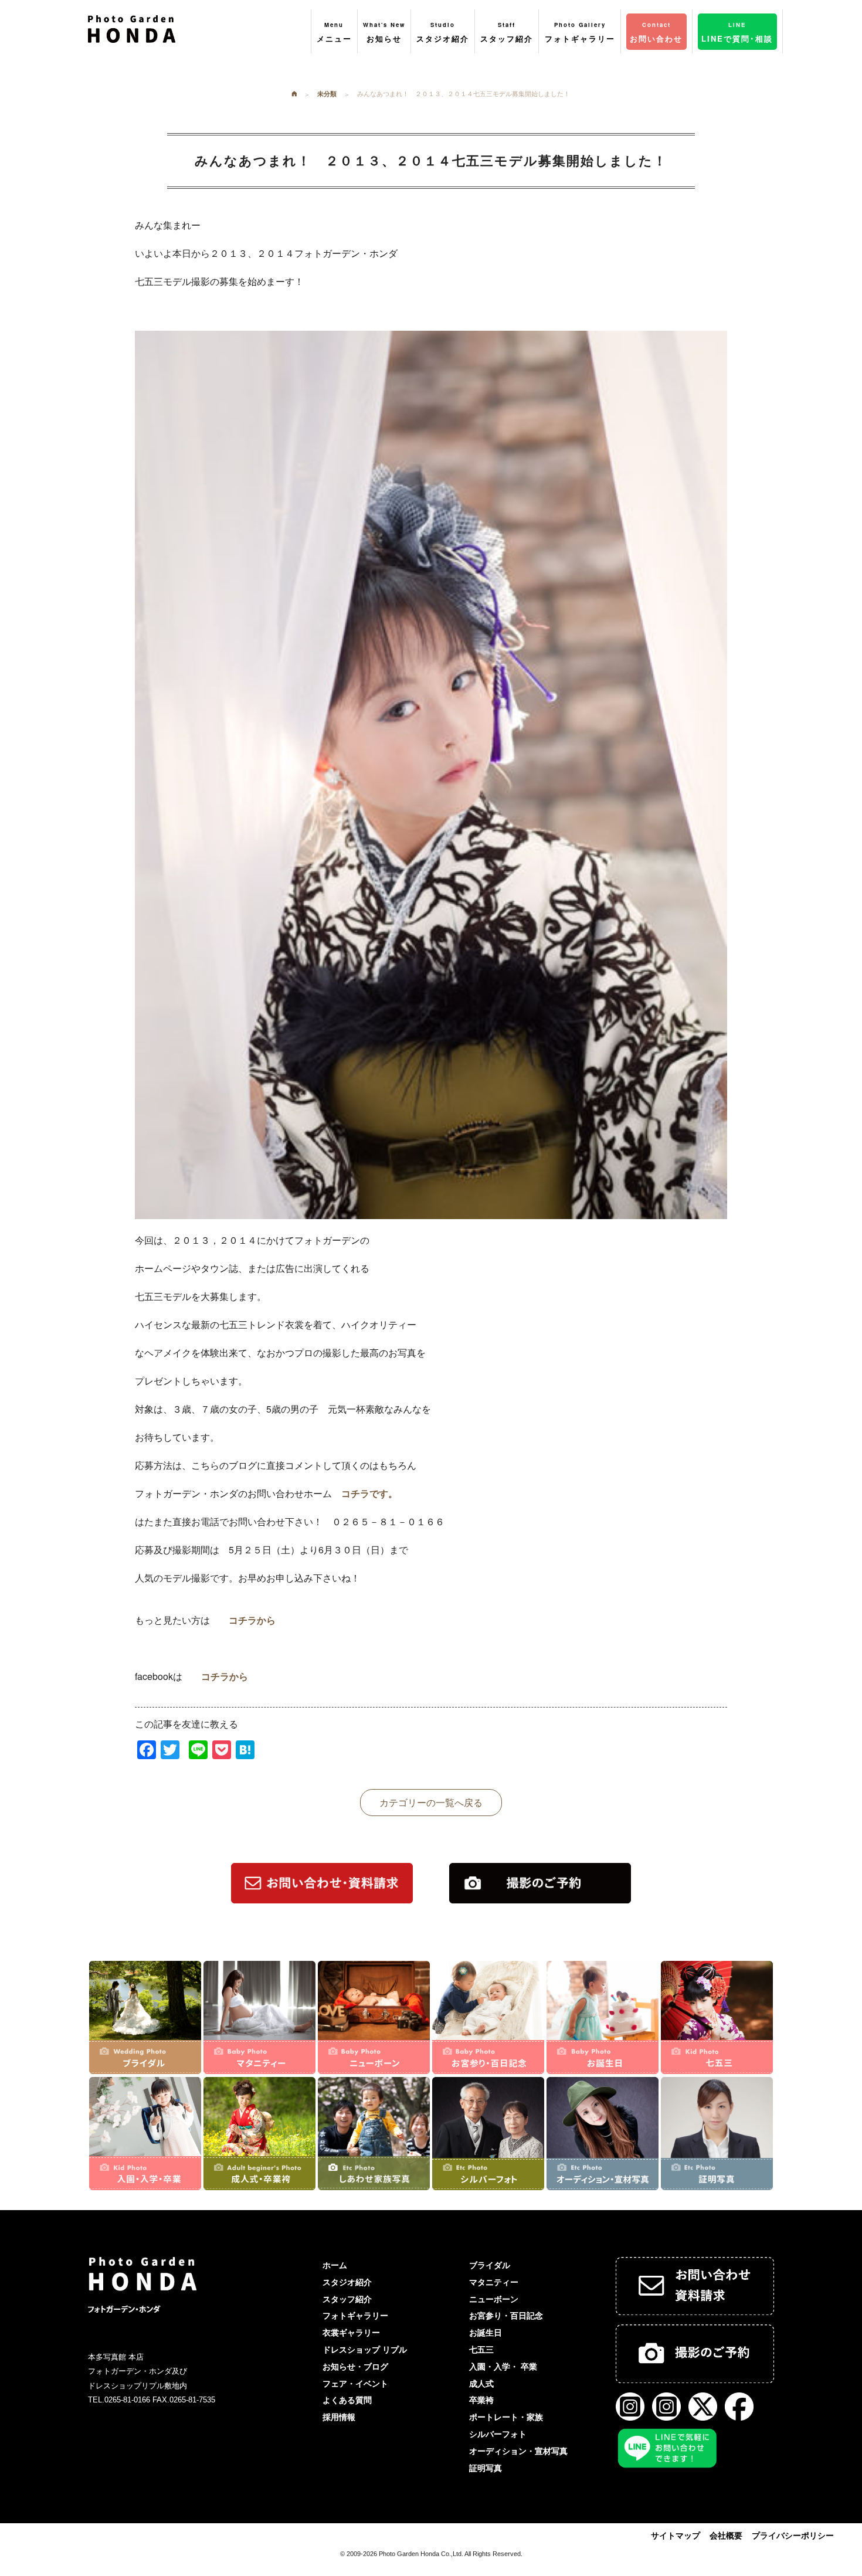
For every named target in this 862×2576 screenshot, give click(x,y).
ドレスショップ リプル (365, 2350)
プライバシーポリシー (793, 2536)
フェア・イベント (355, 2384)
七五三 (481, 2350)
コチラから (252, 1620)
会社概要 (726, 2536)
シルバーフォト (498, 2434)
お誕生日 (486, 2333)
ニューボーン (494, 2299)
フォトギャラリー (355, 2316)
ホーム (335, 2265)
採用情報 (339, 2417)
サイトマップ (676, 2536)
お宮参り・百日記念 (506, 2316)
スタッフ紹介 (347, 2299)
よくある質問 (347, 2400)
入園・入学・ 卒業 (503, 2367)
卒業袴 (481, 2400)
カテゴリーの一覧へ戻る (431, 1802)
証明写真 (486, 2468)
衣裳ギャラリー (351, 2333)
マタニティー (494, 2282)
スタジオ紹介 (347, 2282)
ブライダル (490, 2265)
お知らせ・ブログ (355, 2367)
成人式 (481, 2384)
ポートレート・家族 (506, 2417)
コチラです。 (369, 1493)
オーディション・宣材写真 (518, 2451)
